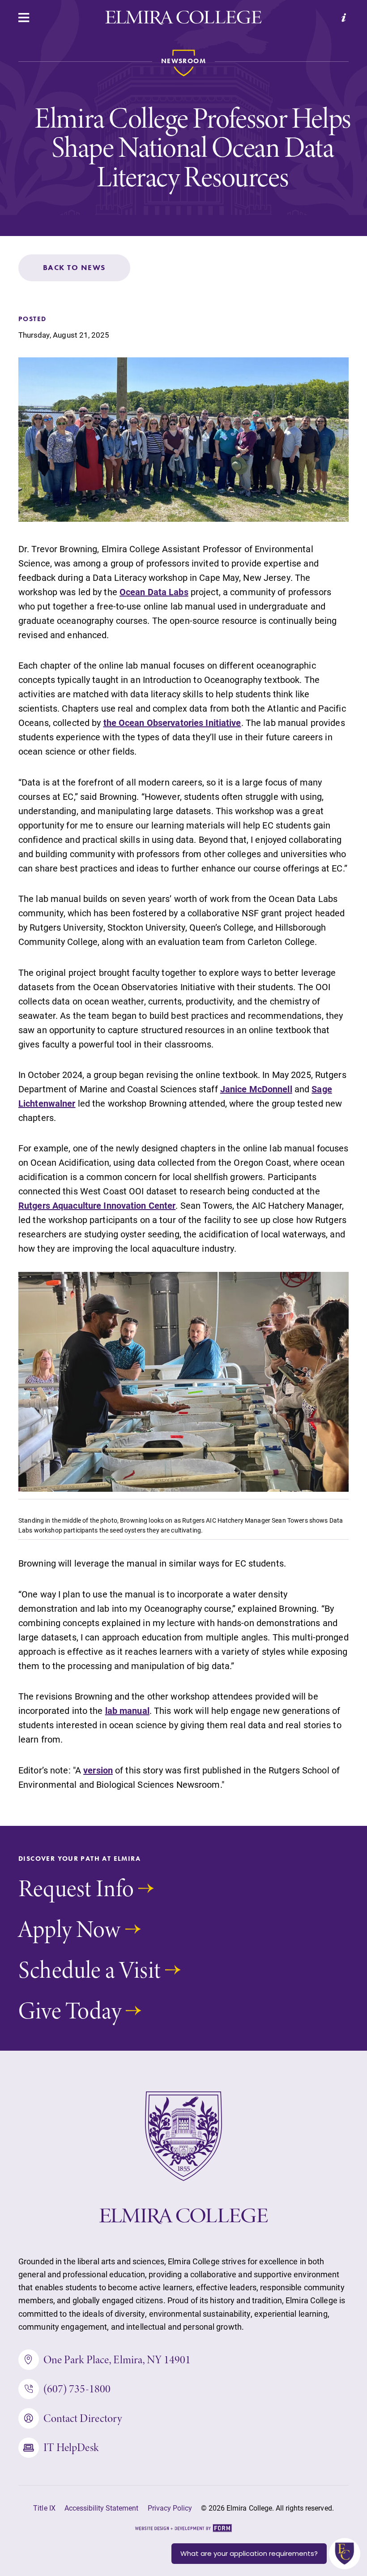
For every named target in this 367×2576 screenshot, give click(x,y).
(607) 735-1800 (77, 2389)
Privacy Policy (170, 2508)
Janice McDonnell (256, 1089)
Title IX (44, 2508)
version (98, 1770)
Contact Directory (83, 2418)
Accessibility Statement (102, 2508)
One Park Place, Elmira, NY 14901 (117, 2359)
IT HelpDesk (71, 2447)
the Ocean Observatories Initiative (172, 722)
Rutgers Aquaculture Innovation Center (97, 1205)
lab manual (127, 1710)
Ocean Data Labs (154, 592)
